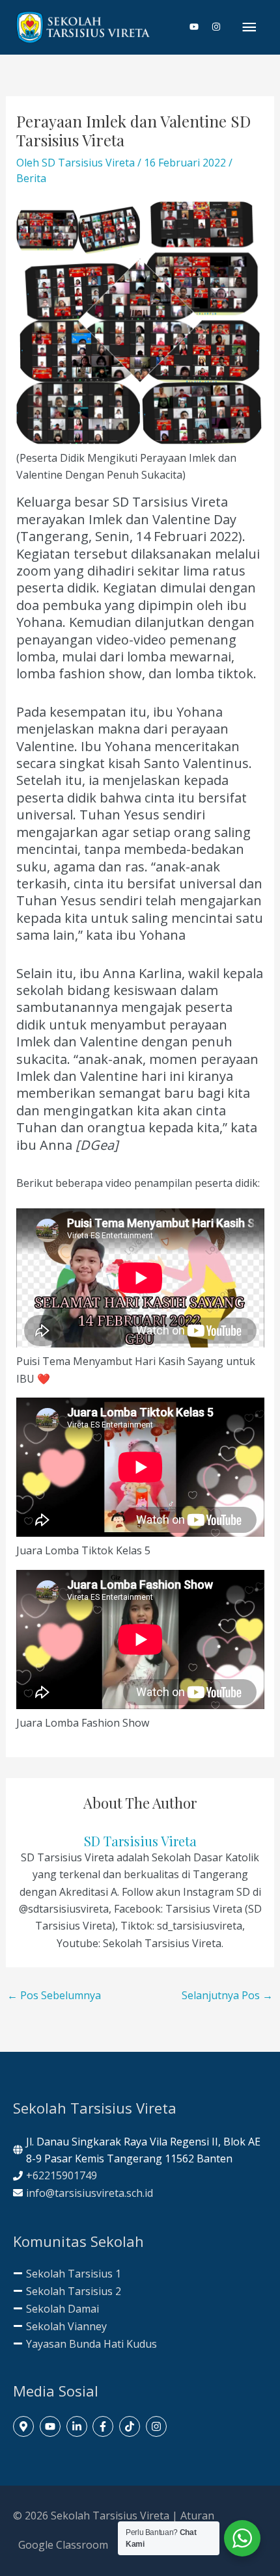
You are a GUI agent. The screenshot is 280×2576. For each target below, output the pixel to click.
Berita (31, 178)
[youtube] (199, 27)
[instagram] (217, 27)
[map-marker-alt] (25, 2426)
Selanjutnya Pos (227, 1995)
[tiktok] (131, 2426)
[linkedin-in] (78, 2426)
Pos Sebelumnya (54, 1995)
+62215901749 (62, 2175)
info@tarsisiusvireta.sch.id (90, 2193)
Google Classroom (63, 2545)
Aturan (197, 2516)
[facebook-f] (105, 2426)
